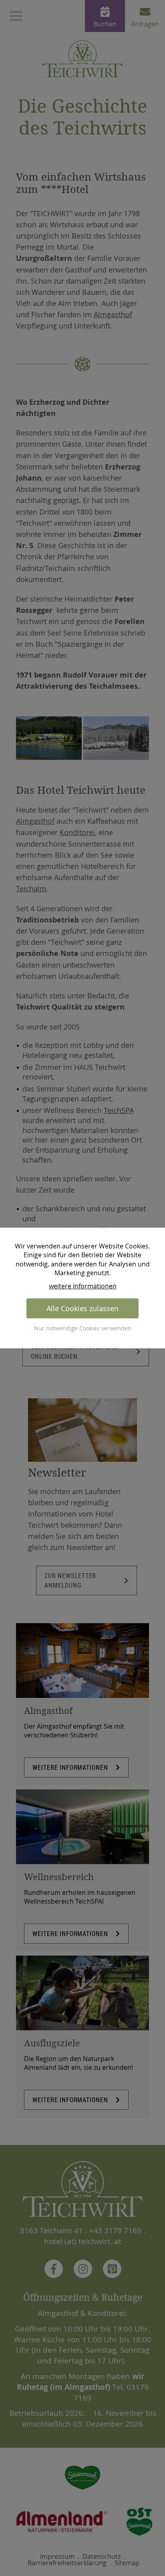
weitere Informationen (83, 1286)
